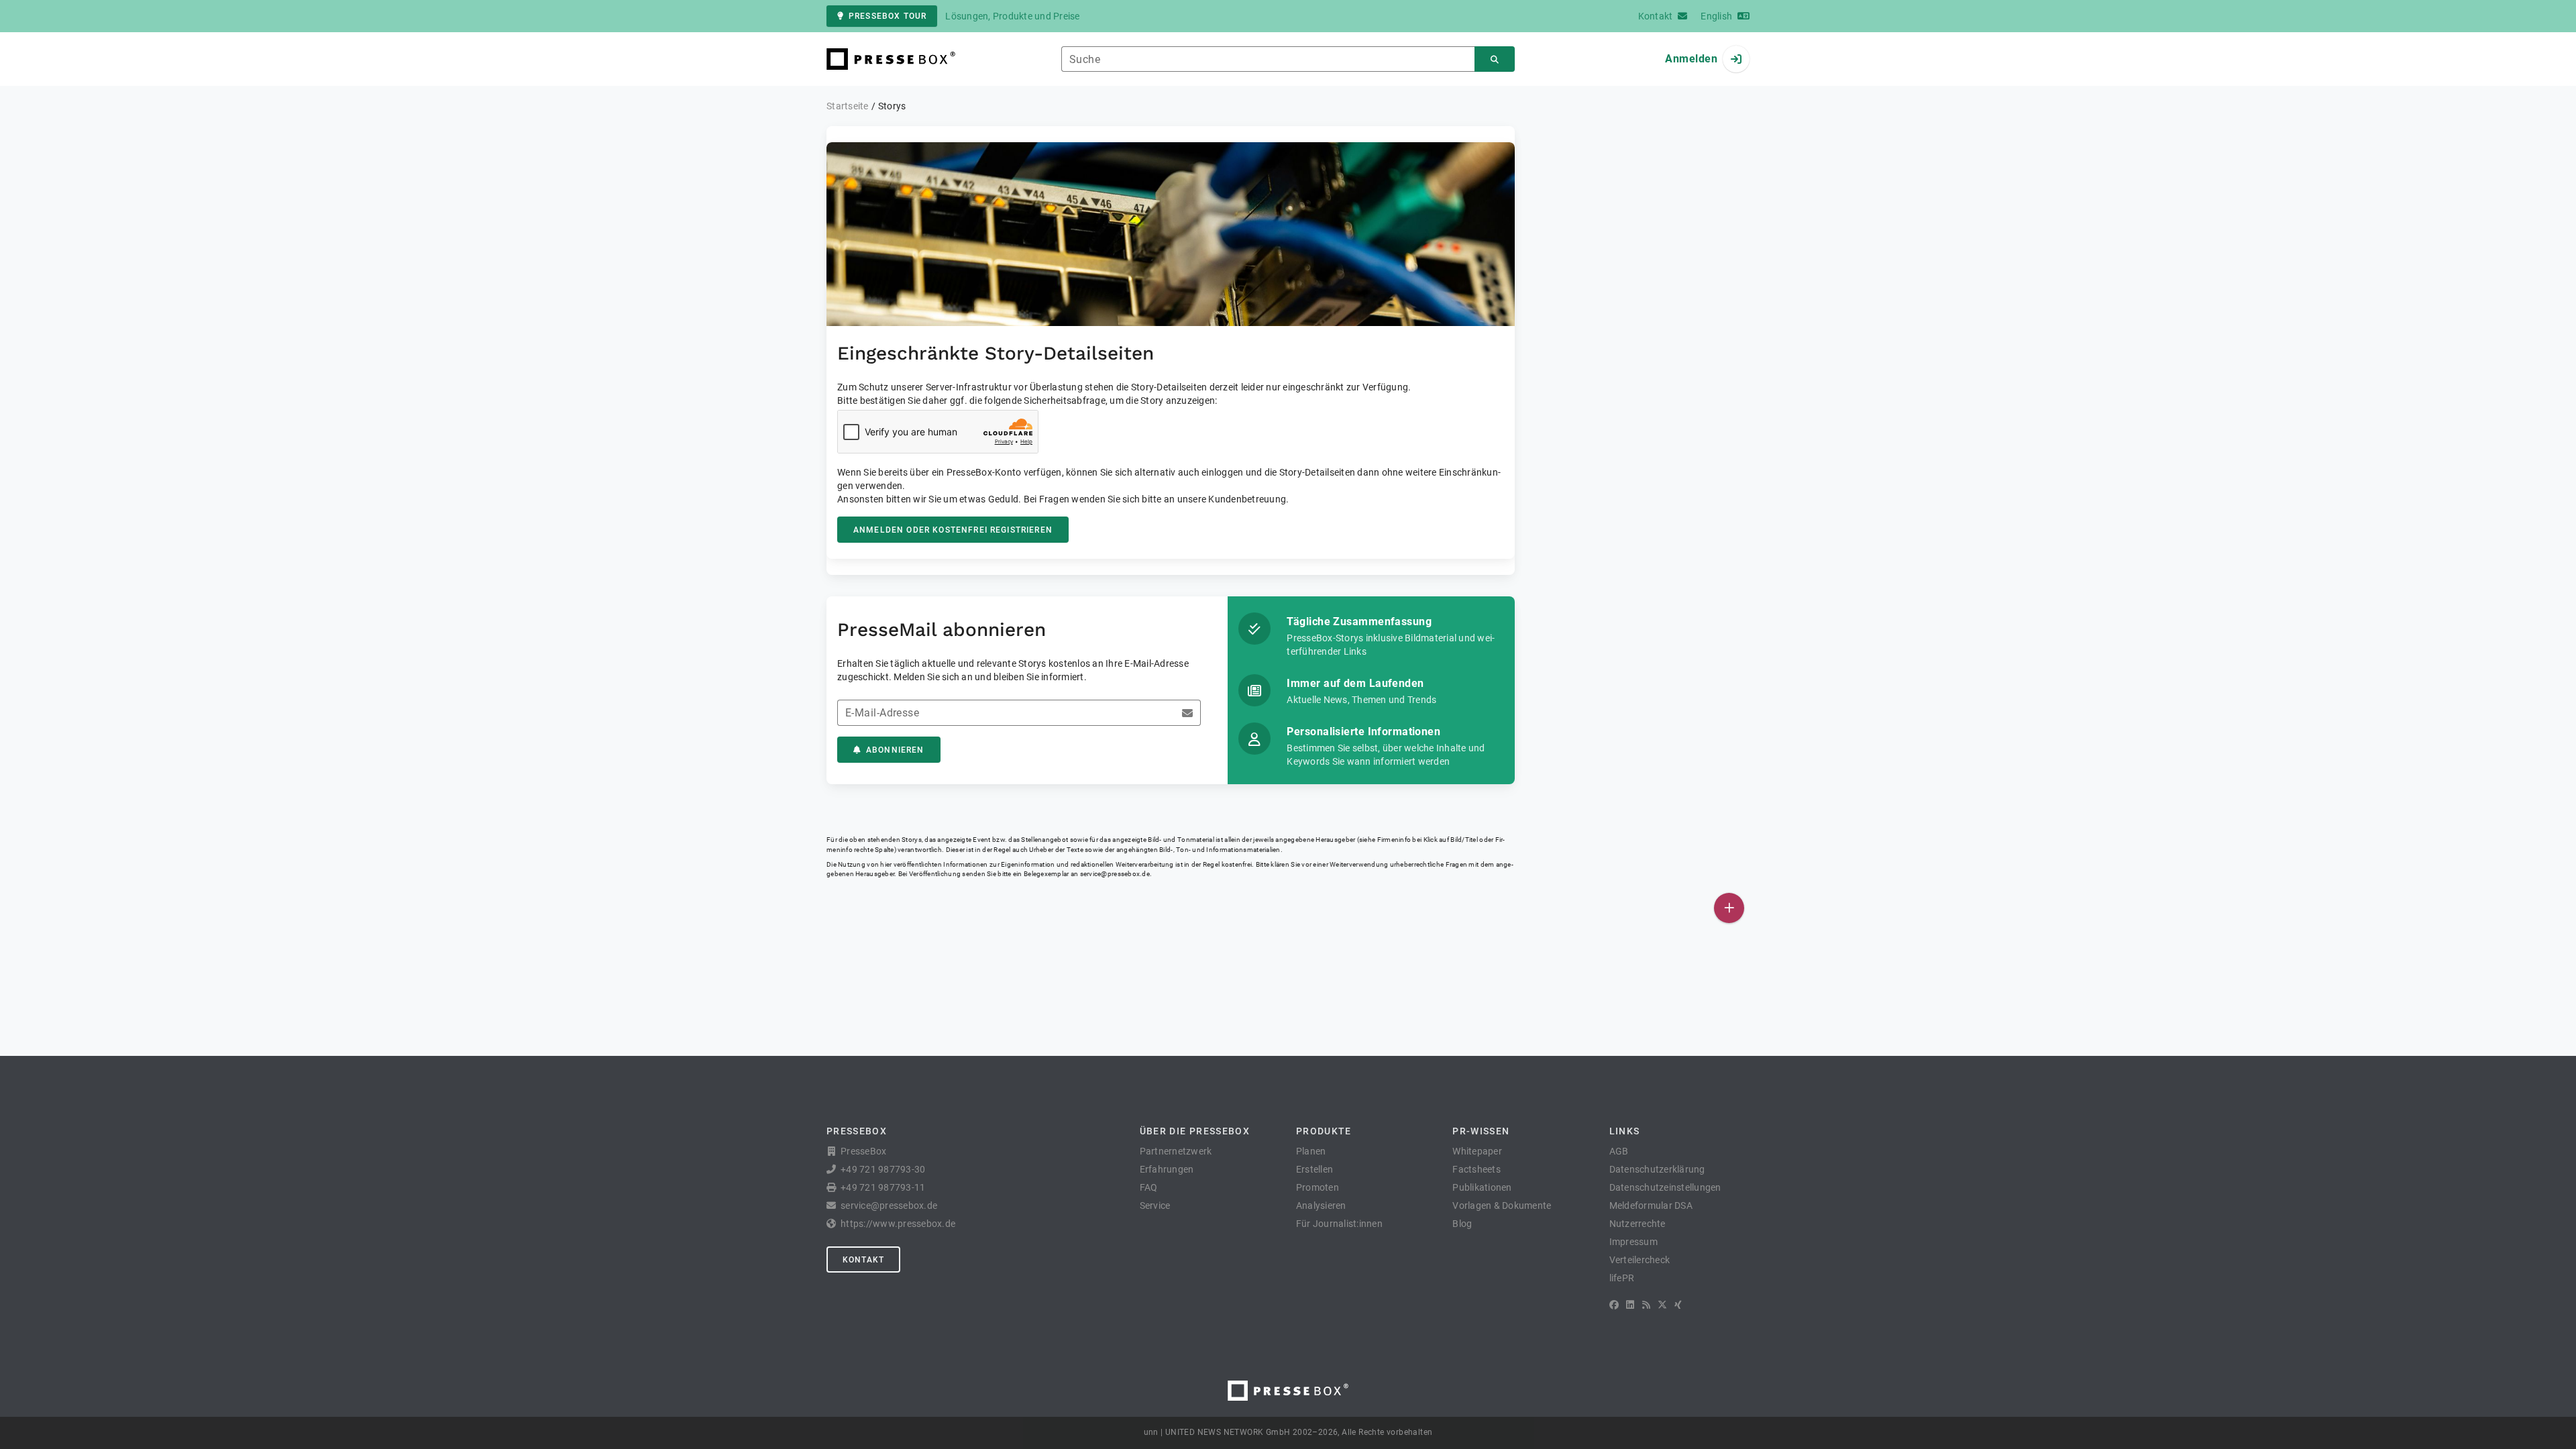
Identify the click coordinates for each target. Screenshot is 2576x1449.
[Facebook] (1614, 1305)
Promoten (1318, 1187)
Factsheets (1477, 1169)
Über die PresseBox (1195, 1131)
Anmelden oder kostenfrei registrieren (953, 530)
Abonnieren (895, 750)
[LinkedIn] (1630, 1305)
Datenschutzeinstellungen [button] (1665, 1187)
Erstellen (1314, 1169)
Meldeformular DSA (1651, 1205)
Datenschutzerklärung (1657, 1169)
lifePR (1622, 1278)
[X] (1662, 1305)
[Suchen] (1495, 59)
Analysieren (1321, 1205)
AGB (1619, 1151)
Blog (1462, 1224)
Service (1155, 1205)
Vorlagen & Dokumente (1502, 1205)
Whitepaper (1477, 1151)
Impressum (1633, 1242)
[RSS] (1646, 1305)
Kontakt (863, 1260)
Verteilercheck (1640, 1260)
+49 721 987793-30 (883, 1169)
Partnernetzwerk (1176, 1151)
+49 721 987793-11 (883, 1187)
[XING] (1678, 1305)
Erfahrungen (1167, 1169)
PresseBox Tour (888, 16)
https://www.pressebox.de (898, 1224)
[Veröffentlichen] (1729, 908)
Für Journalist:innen (1339, 1224)
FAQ (1149, 1187)
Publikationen (1482, 1187)
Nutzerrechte (1638, 1224)
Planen (1311, 1151)
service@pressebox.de (1115, 874)
